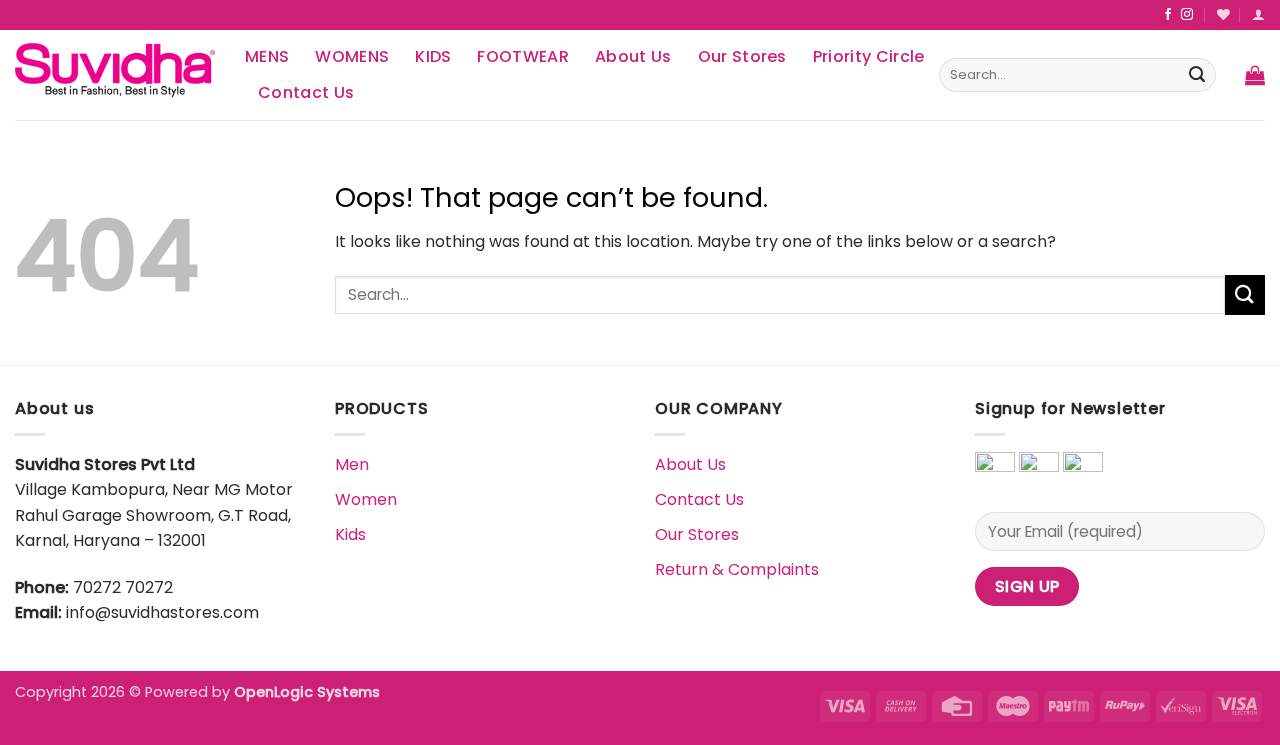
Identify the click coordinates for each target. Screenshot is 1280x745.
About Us (633, 56)
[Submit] (1197, 75)
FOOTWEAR (523, 56)
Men (352, 464)
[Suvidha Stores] (115, 74)
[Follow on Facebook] (1168, 15)
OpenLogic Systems (307, 692)
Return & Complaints (737, 569)
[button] (1255, 75)
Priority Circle (869, 56)
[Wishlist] (1223, 14)
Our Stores (742, 56)
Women (366, 499)
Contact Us (306, 92)
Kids (350, 534)
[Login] (1258, 14)
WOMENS (352, 56)
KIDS (433, 56)
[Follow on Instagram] (1187, 15)
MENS (267, 56)
